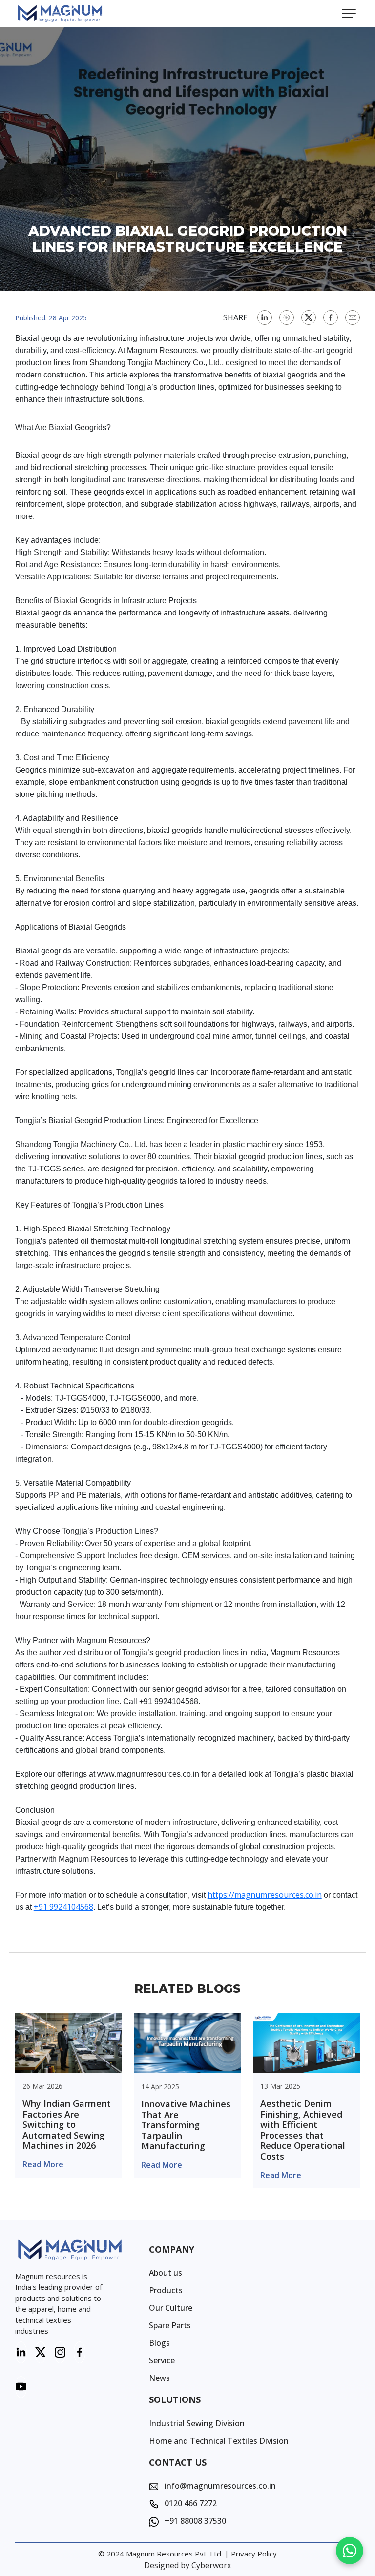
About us (166, 2273)
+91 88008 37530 (194, 2521)
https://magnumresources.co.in (265, 1895)
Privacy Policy (254, 2554)
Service (162, 2360)
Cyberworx (211, 2565)
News (159, 2378)
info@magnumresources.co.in (219, 2486)
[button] (349, 14)
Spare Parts (170, 2325)
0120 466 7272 (190, 2503)
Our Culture (171, 2308)
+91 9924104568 (63, 1907)
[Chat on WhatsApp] (350, 2551)
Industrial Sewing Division (197, 2423)
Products (166, 2290)
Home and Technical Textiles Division (219, 2441)
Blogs (159, 2343)
